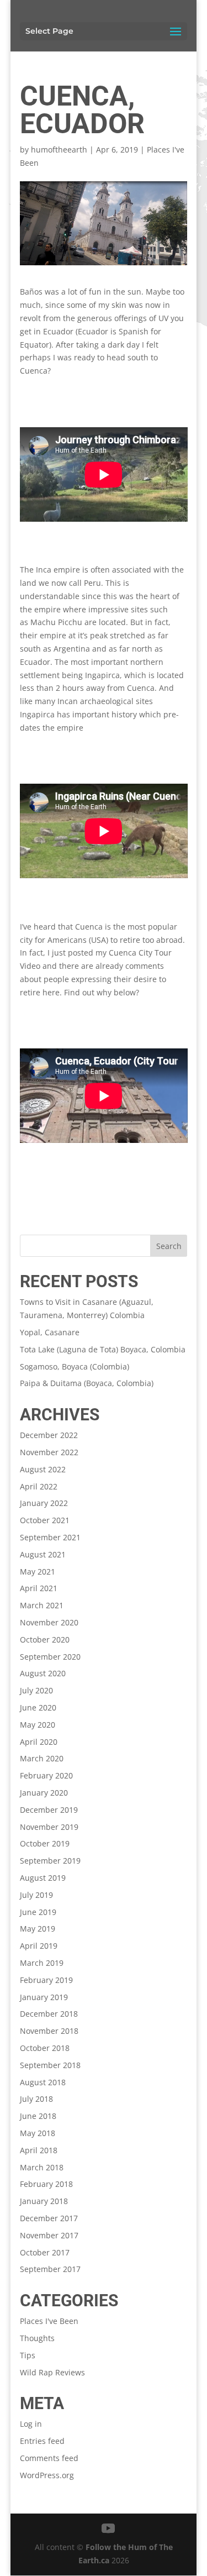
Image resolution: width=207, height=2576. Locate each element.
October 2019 (45, 1843)
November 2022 (49, 1452)
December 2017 (49, 2218)
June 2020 (38, 1707)
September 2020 (50, 1657)
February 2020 (46, 1775)
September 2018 (50, 2065)
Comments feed (49, 2458)
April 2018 (39, 2150)
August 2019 (43, 1878)
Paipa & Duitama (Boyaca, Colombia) (87, 1383)
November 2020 (49, 1622)
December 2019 (49, 1810)
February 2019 (46, 1980)
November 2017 (49, 2235)
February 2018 (46, 2184)
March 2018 (42, 2167)
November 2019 (49, 1827)
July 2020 (36, 1690)
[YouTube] (108, 2529)
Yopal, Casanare (50, 1332)
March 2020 (42, 1758)
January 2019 (44, 1997)
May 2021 (38, 1572)
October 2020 (45, 1639)
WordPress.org (47, 2475)
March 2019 (42, 1963)
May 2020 (38, 1725)
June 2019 (38, 1912)
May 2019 (38, 1929)
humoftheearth (59, 149)
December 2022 (49, 1435)
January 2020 (44, 1793)
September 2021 (50, 1537)
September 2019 (50, 1861)
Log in (31, 2424)
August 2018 (43, 2082)
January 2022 (44, 1503)
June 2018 (38, 2116)
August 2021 (43, 1554)
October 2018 (45, 2048)
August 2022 (43, 1469)
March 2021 (42, 1605)
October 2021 (45, 1520)
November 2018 (49, 2031)
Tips (28, 2355)
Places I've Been (49, 2321)
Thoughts (37, 2338)
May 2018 (38, 2133)
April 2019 (39, 1946)
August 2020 (43, 1673)
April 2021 (39, 1588)
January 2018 (44, 2201)
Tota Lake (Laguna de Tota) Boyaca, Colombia (103, 1349)
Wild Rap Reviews (52, 2372)
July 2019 (36, 1895)
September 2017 (50, 2269)
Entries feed (42, 2441)
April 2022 (39, 1486)
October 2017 (45, 2252)
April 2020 (39, 1742)
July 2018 (36, 2099)
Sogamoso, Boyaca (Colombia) (75, 1366)
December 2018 (49, 2014)
